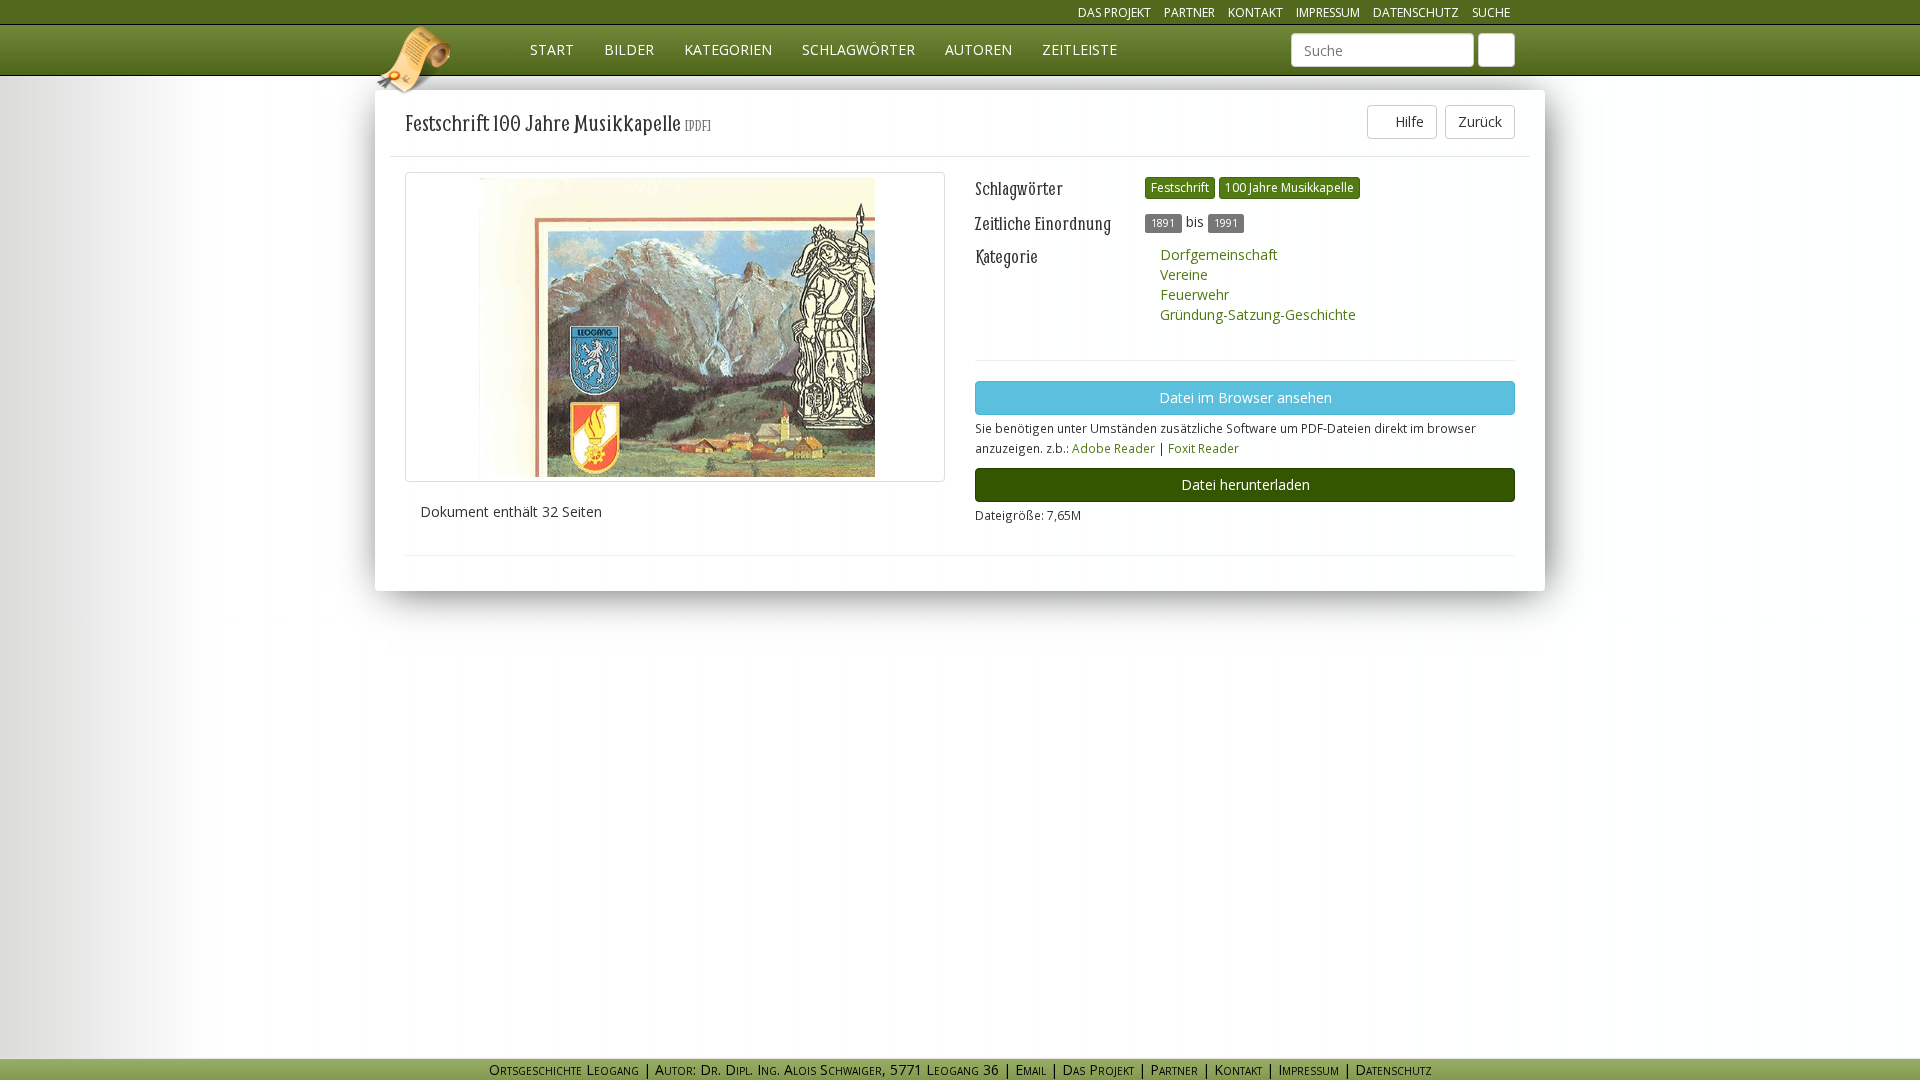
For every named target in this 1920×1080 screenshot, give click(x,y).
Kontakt (1255, 12)
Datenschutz (1416, 12)
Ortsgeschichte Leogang (415, 63)
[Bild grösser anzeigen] (675, 327)
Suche (1491, 12)
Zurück (1480, 121)
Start (552, 49)
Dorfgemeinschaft (1217, 254)
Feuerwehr (1192, 294)
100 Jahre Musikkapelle (1289, 187)
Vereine (1182, 274)
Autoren (978, 49)
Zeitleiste (1079, 49)
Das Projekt (1114, 12)
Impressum (1328, 12)
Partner (1189, 12)
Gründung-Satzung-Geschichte (1256, 314)
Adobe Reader (1113, 448)
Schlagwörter (858, 49)
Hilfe (1407, 121)
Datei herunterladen (1245, 484)
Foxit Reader (1203, 448)
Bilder (629, 49)
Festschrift (1180, 187)
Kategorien (728, 49)
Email (1030, 1069)
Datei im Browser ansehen (1245, 397)
